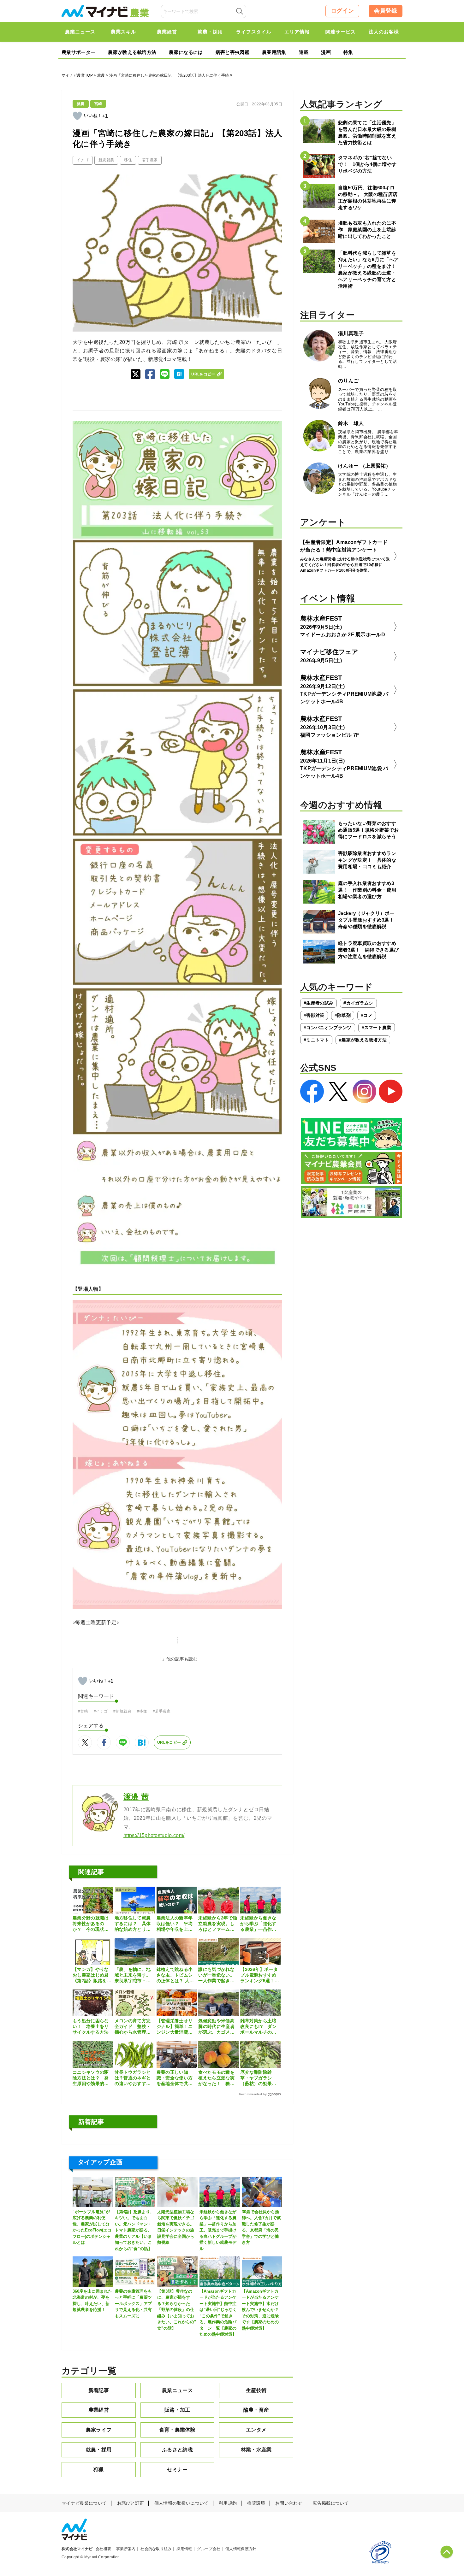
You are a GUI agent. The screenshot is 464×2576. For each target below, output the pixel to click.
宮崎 (98, 104)
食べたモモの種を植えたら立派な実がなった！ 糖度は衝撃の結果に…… (216, 2078)
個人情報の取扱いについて (181, 2503)
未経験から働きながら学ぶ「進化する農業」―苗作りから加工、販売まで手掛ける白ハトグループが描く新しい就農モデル (258, 1924)
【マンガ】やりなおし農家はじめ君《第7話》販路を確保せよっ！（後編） (92, 1975)
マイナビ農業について (84, 2503)
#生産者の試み (318, 1003)
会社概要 (103, 2549)
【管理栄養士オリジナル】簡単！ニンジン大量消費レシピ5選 (175, 2027)
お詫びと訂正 (131, 2503)
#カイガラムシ (358, 1003)
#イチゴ (101, 1711)
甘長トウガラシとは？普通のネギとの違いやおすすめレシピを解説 (133, 2078)
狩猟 (99, 2470)
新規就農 (106, 160)
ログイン (342, 11)
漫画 (326, 52)
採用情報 (184, 2549)
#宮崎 (83, 1711)
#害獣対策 (314, 1015)
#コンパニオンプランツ (328, 1028)
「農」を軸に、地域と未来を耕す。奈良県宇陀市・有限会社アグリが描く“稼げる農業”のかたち (133, 1975)
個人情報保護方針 (241, 2549)
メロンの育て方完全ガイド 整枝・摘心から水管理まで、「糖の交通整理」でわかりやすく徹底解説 (133, 2027)
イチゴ (83, 160)
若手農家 (150, 160)
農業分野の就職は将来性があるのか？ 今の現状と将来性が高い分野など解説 (91, 1924)
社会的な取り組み (156, 2549)
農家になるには (186, 52)
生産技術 (256, 2390)
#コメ (367, 1015)
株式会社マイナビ (77, 2549)
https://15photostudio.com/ (154, 1835)
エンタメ (256, 2430)
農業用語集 (274, 52)
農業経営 (99, 2410)
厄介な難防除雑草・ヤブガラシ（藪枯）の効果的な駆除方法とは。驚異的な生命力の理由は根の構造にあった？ (258, 2078)
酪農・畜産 (256, 2410)
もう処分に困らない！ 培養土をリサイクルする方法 (91, 2026)
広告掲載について (331, 2503)
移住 (128, 160)
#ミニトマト (316, 1040)
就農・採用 (99, 2450)
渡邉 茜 (136, 1797)
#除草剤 (343, 1015)
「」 (162, 1659)
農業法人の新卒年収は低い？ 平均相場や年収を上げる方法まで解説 (175, 1924)
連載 (304, 52)
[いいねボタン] (77, 116)
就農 (101, 75)
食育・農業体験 (177, 2430)
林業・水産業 (256, 2450)
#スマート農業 (377, 1028)
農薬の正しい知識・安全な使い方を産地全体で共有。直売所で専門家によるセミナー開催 (175, 2078)
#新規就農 (122, 1711)
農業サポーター (78, 52)
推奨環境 (256, 2503)
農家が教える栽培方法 (132, 52)
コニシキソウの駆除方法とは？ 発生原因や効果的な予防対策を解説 (91, 2078)
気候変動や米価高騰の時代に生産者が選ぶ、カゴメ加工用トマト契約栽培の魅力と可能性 (216, 2027)
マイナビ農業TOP (77, 75)
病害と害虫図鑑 (232, 52)
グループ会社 (209, 2549)
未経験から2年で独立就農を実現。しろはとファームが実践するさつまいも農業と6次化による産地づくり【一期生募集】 (218, 1924)
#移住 (142, 1711)
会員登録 (386, 11)
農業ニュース (177, 2390)
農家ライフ (99, 2430)
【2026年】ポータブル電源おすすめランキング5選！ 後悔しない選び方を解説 (260, 1975)
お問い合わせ (289, 2503)
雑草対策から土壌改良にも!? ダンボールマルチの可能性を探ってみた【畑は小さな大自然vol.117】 (258, 2027)
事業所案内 (126, 2549)
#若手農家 (162, 1711)
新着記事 (99, 2390)
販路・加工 (177, 2410)
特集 (348, 52)
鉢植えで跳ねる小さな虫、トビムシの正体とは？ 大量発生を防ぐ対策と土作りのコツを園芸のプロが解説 (175, 1975)
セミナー (177, 2470)
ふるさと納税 (177, 2450)
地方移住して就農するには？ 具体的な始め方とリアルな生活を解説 (133, 1924)
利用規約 (228, 2503)
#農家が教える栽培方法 (363, 1040)
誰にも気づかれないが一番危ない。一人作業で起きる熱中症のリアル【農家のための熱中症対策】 (216, 1975)
